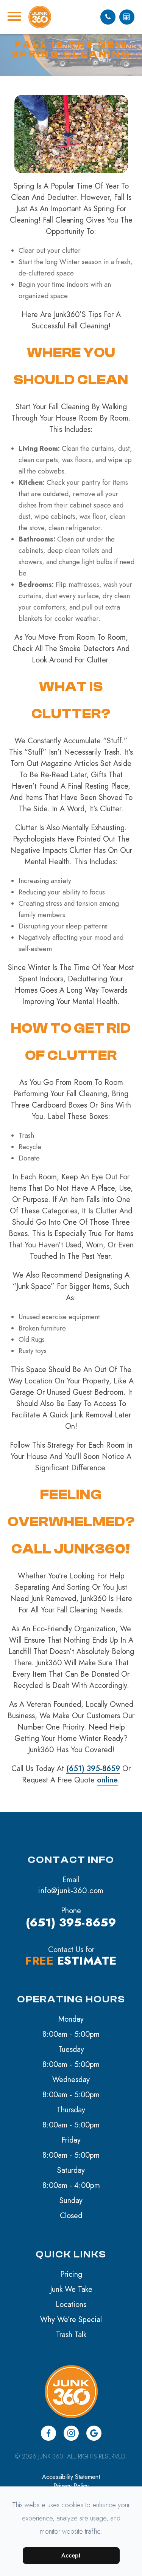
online (107, 1780)
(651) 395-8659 (93, 1769)
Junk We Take (71, 2289)
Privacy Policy (71, 2486)
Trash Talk (71, 2335)
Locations (71, 2304)
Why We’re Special (71, 2320)
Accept (71, 2555)
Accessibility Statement (71, 2477)
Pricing (71, 2274)
